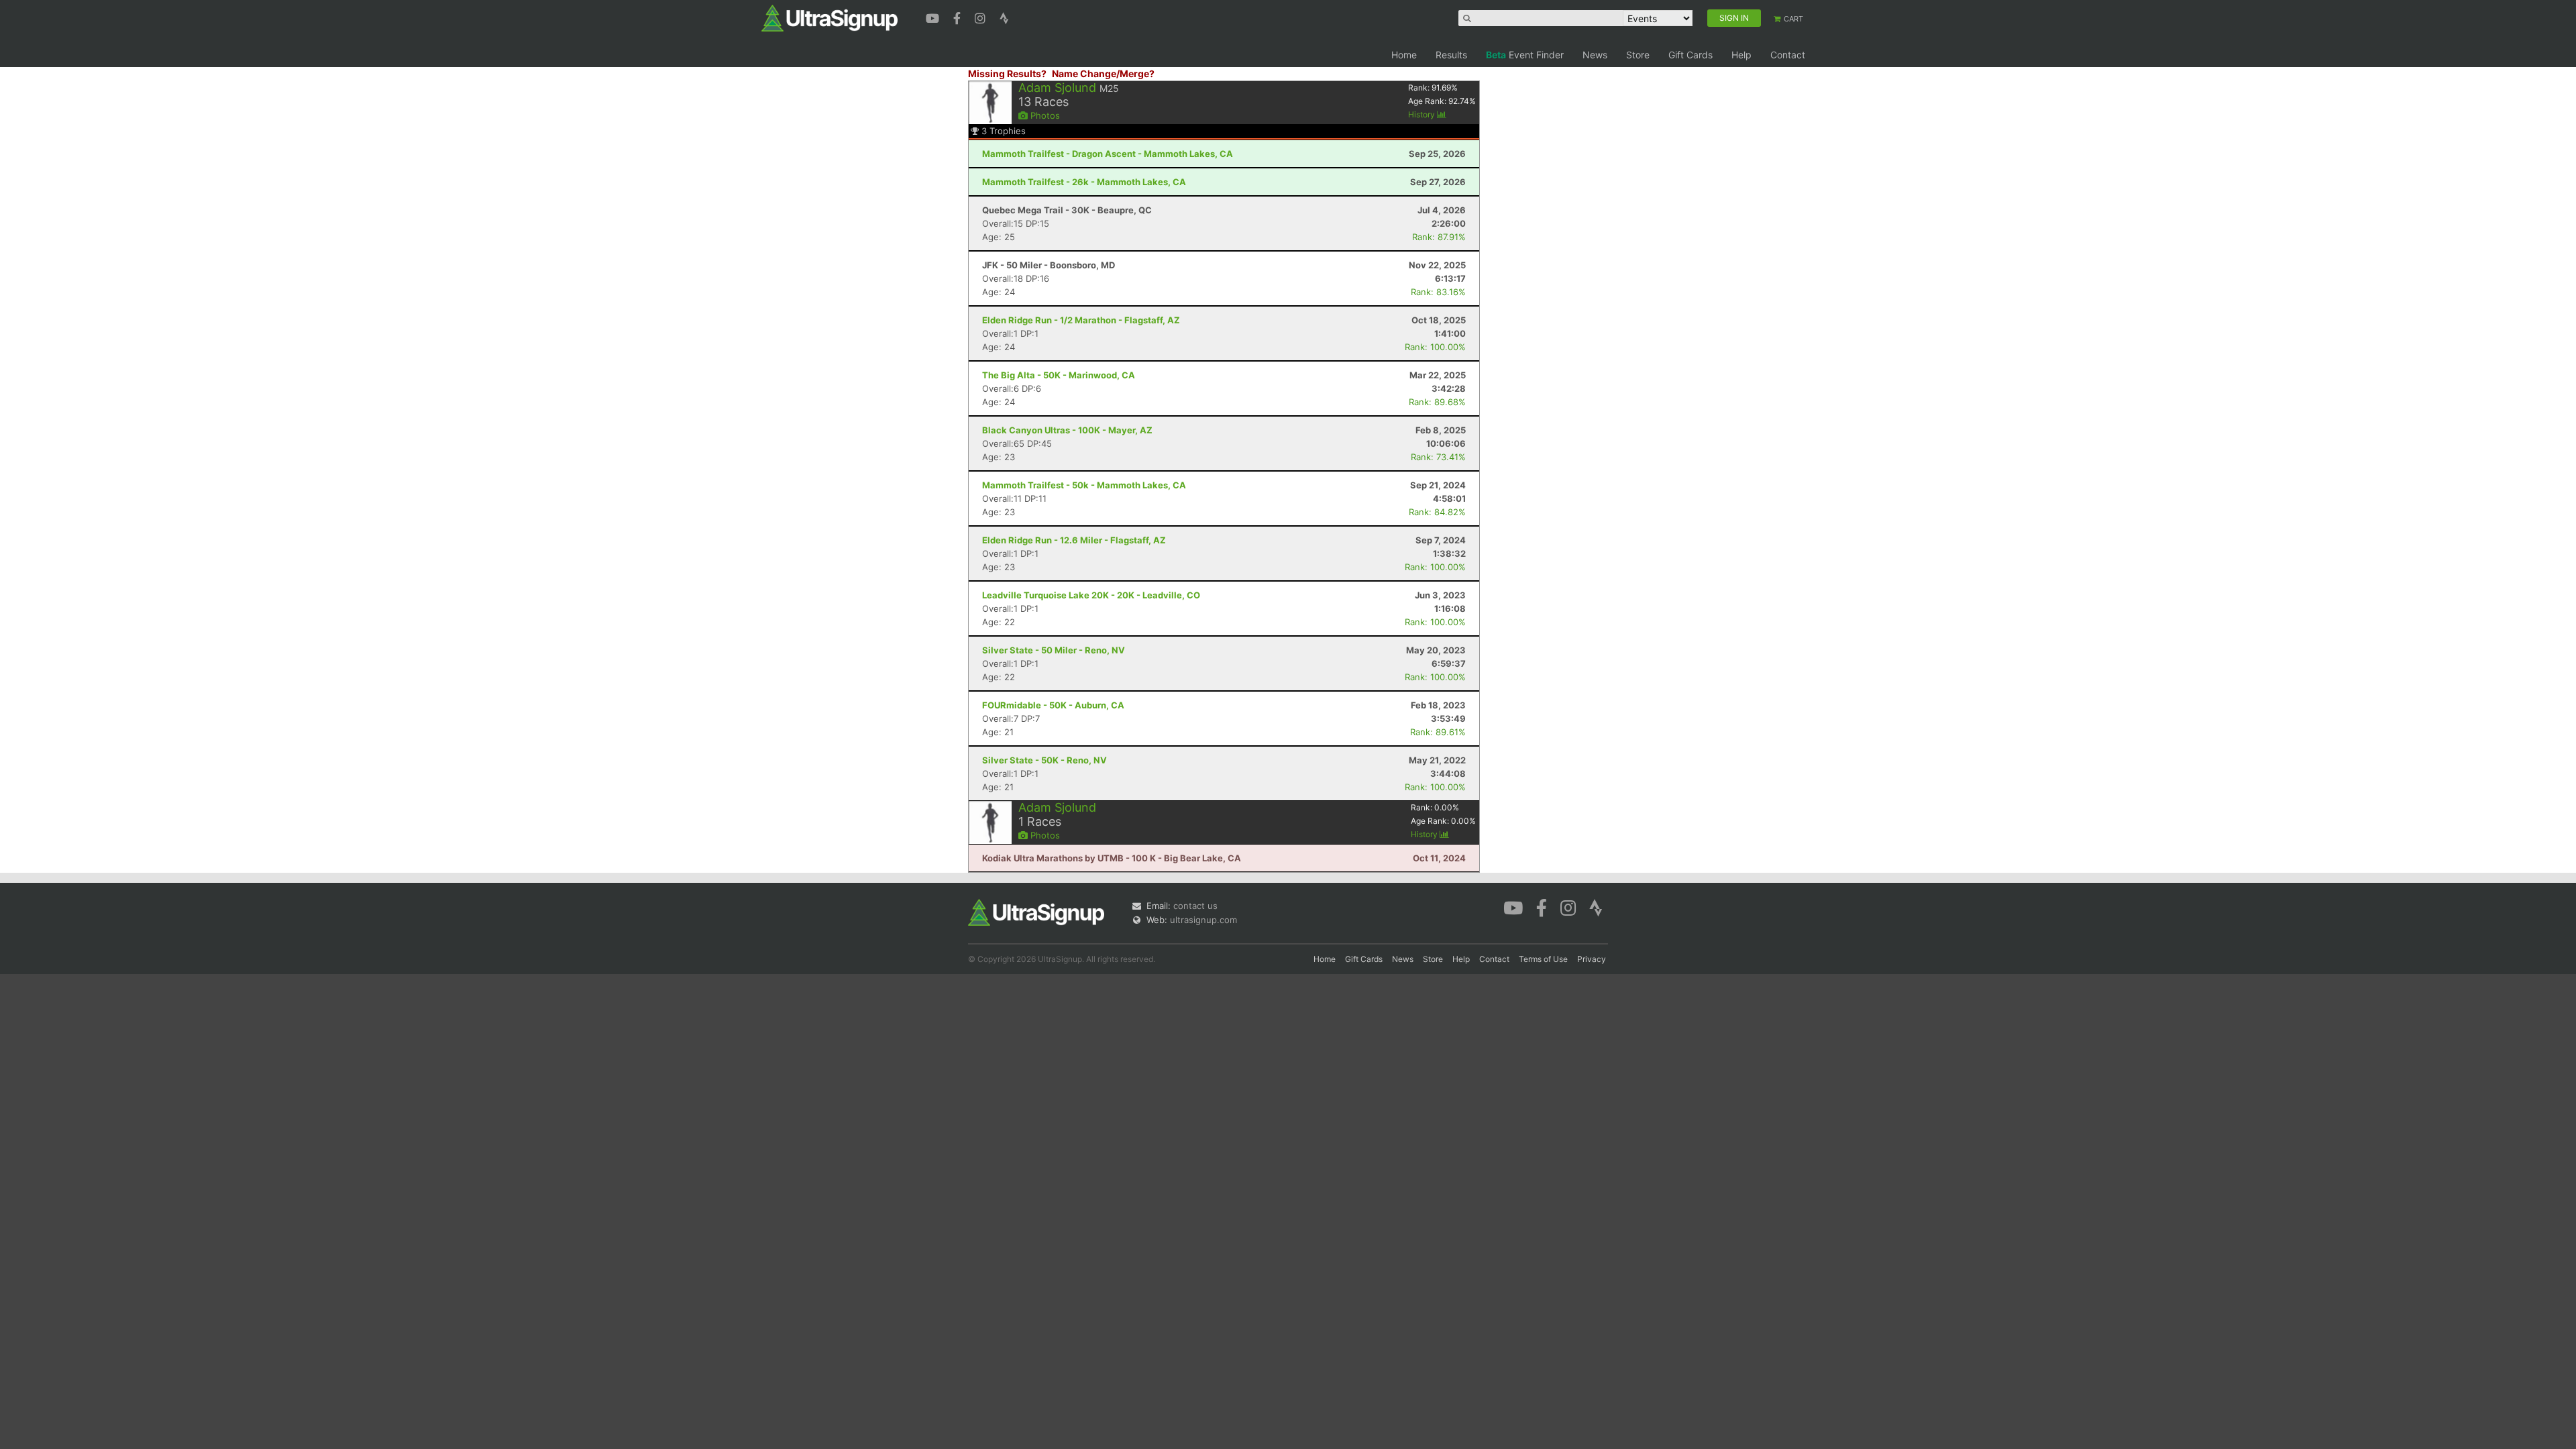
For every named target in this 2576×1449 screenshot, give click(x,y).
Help (1741, 55)
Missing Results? (1007, 73)
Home (1404, 55)
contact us (1195, 906)
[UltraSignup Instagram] (982, 17)
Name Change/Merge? (1103, 73)
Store (1638, 55)
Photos (1044, 115)
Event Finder (1525, 55)
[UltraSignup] (829, 17)
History (1423, 114)
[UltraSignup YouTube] (934, 17)
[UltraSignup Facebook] (959, 17)
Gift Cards (1690, 55)
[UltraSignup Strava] (1004, 17)
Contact (1788, 55)
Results (1451, 55)
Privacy (1592, 959)
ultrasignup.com (1203, 920)
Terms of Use (1543, 959)
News (1595, 55)
